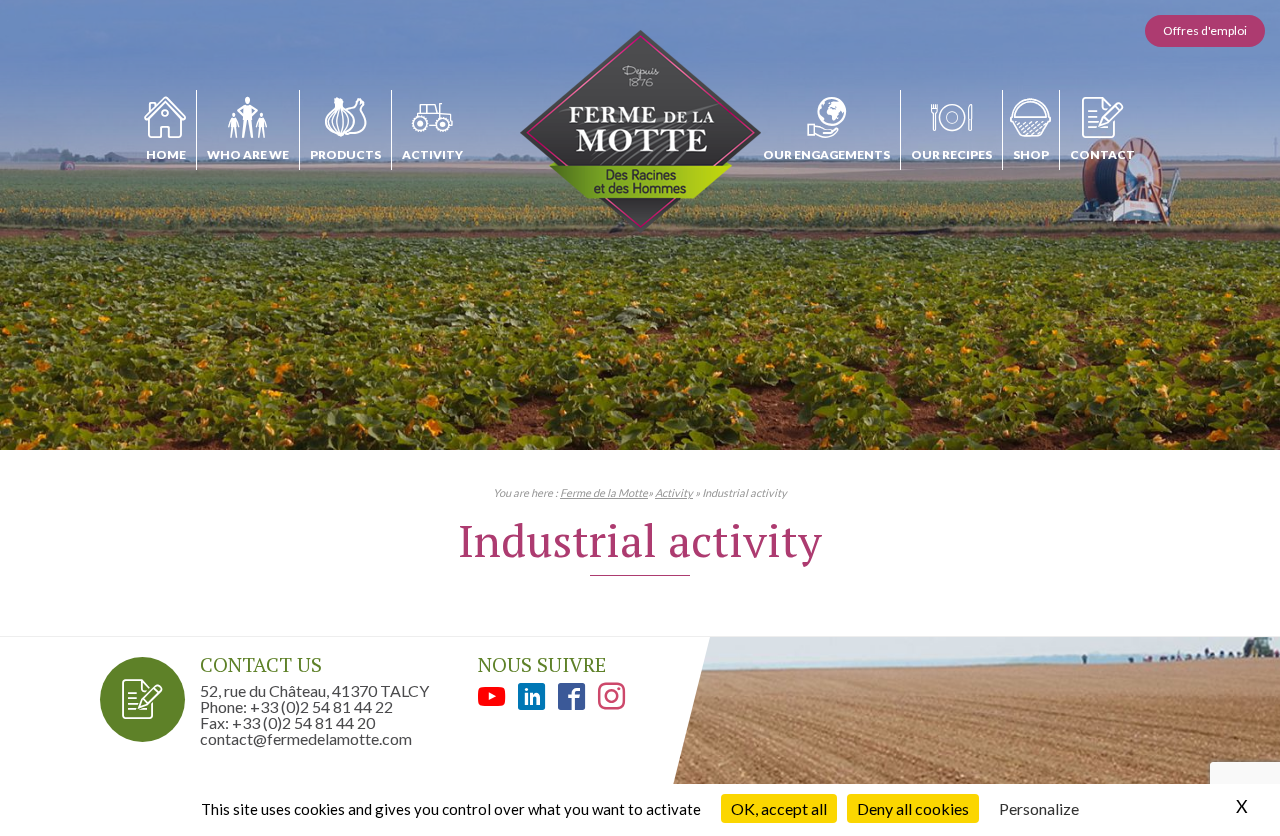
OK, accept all (779, 808)
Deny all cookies (913, 808)
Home (166, 154)
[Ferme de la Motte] (640, 131)
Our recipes (951, 154)
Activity (432, 154)
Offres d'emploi (1205, 30)
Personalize (1039, 808)
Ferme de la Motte (604, 492)
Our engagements (826, 154)
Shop (1031, 154)
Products (345, 154)
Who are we (248, 154)
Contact (1102, 154)
